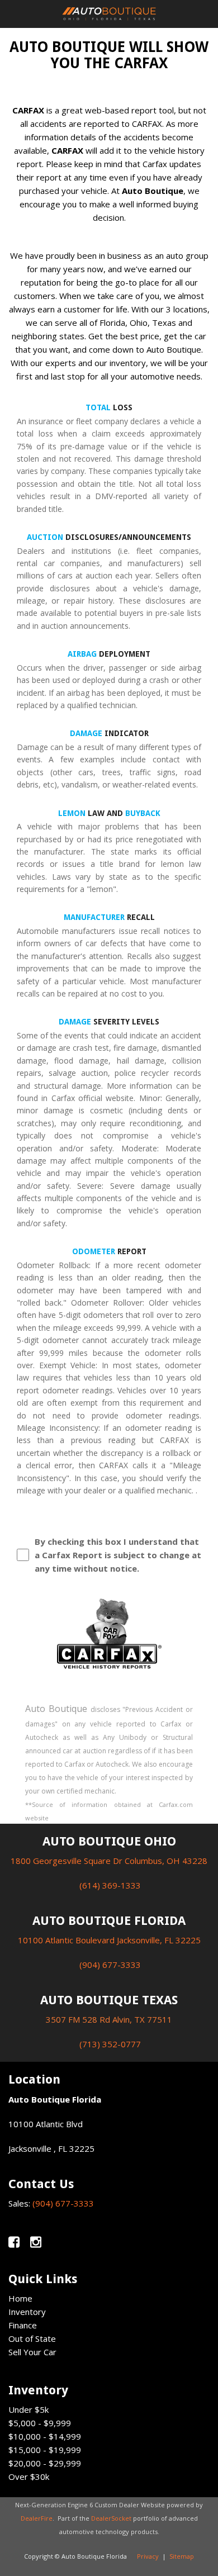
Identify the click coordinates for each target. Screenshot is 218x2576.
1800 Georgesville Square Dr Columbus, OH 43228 (109, 1861)
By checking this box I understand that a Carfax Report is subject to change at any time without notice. (118, 1555)
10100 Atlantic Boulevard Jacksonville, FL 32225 (109, 1940)
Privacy (148, 2556)
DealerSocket (111, 2518)
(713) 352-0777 (110, 2044)
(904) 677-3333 (110, 1965)
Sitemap (182, 2556)
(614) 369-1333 (110, 1885)
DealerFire (37, 2518)
